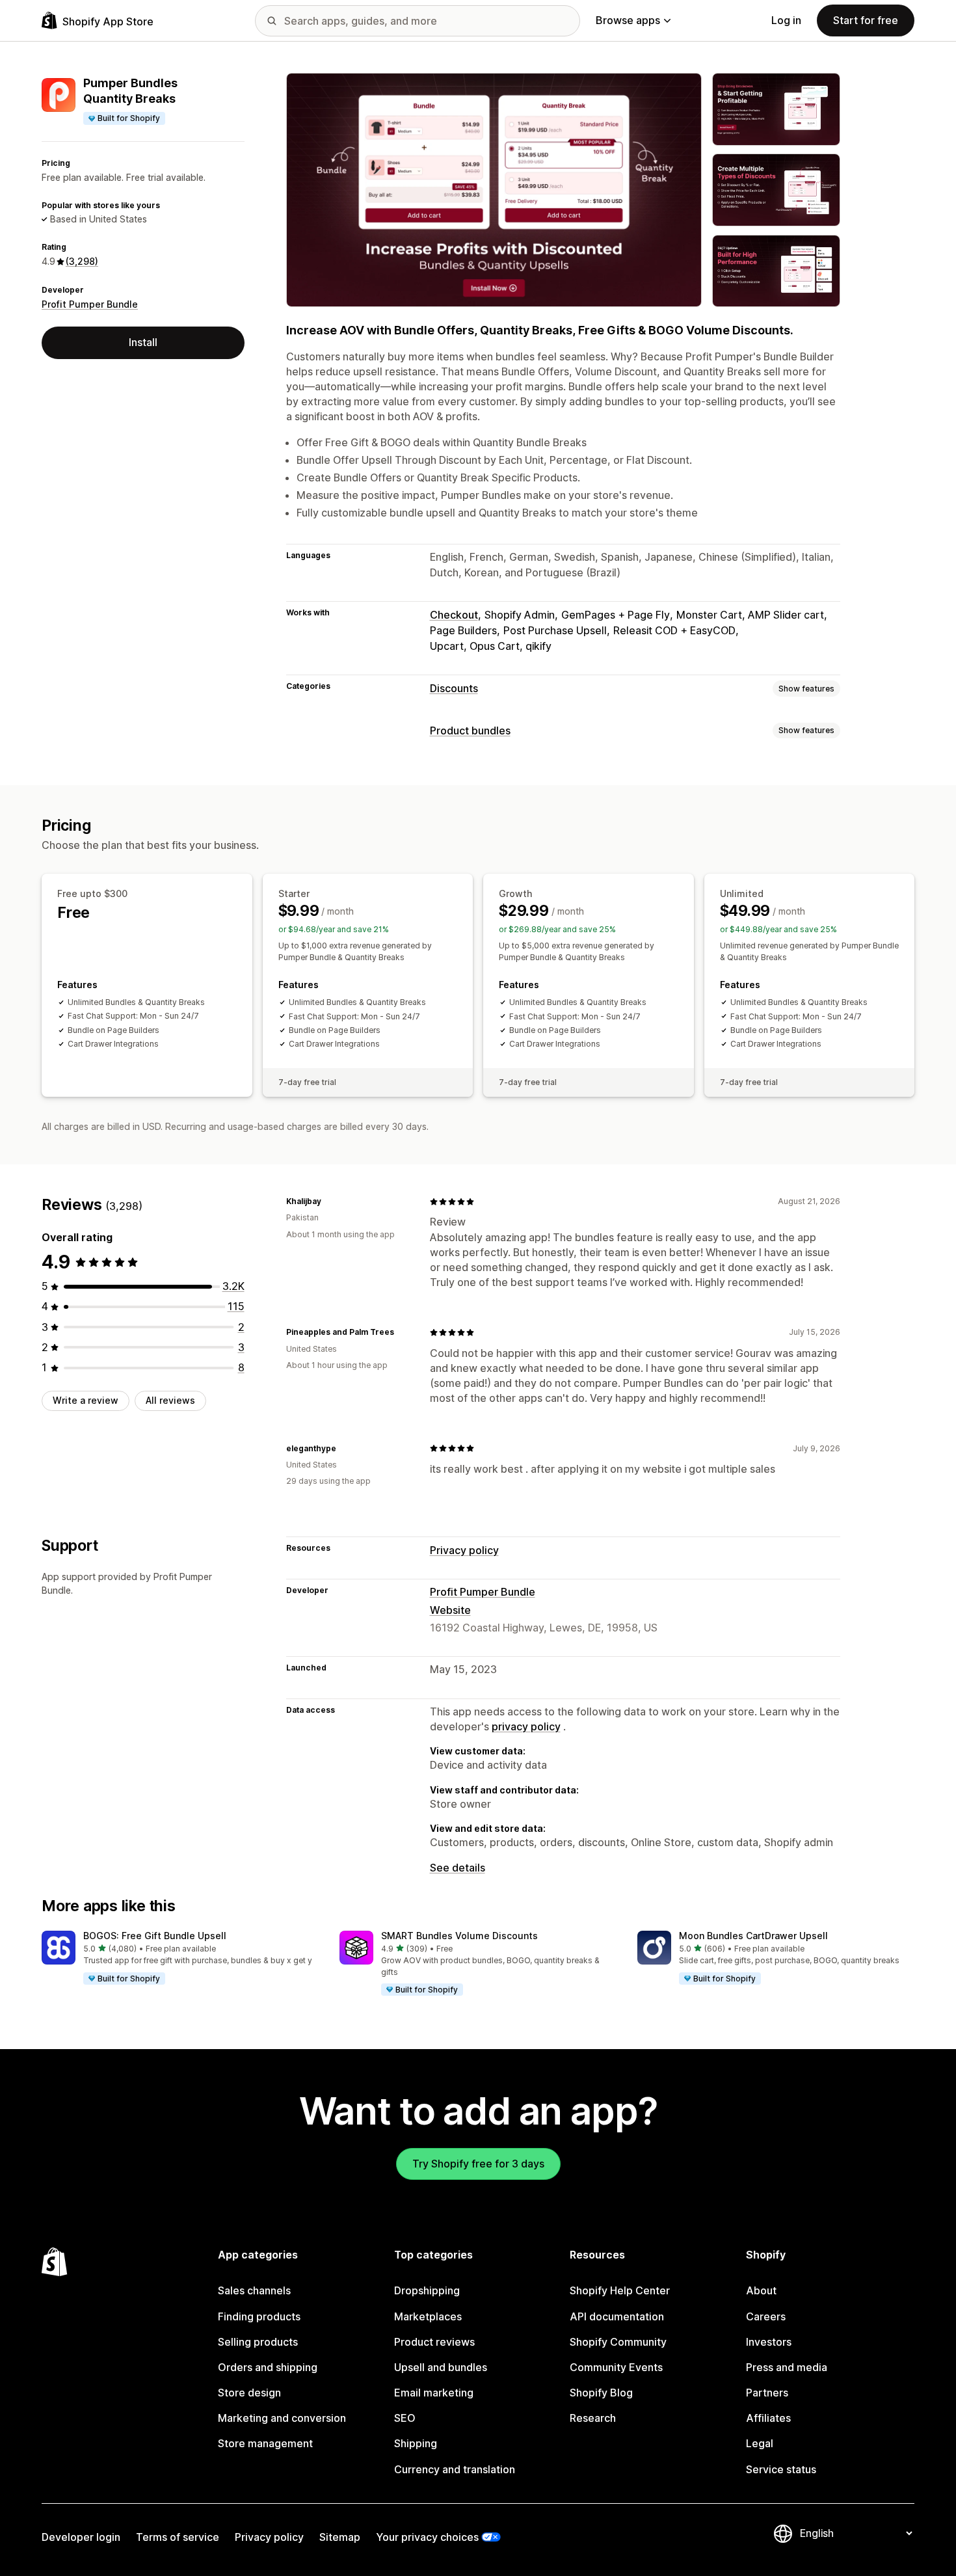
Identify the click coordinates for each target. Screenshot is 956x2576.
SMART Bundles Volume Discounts (459, 1936)
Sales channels (254, 2290)
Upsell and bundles (441, 2367)
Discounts (454, 688)
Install (143, 342)
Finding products (259, 2316)
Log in (786, 20)
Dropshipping (427, 2290)
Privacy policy (464, 1550)
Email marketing (434, 2393)
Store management (265, 2443)
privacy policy (526, 1726)
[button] (180, 1958)
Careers (766, 2316)
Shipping (416, 2443)
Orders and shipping (268, 2367)
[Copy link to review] (329, 1201)
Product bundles (470, 731)
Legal (760, 2443)
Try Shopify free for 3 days (478, 2164)
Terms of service (178, 2537)
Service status (781, 2469)
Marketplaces (428, 2316)
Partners (767, 2393)
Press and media (787, 2367)
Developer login (81, 2537)
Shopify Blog (601, 2393)
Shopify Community (618, 2342)
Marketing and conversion (282, 2418)
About (761, 2290)
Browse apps (628, 20)
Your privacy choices (427, 2537)
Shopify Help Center (620, 2290)
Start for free (866, 20)
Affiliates (768, 2418)
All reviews (170, 1400)
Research (593, 2418)
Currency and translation (455, 2469)
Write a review (86, 1400)
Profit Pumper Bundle (90, 304)
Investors (769, 2342)
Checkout (454, 615)
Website (450, 1610)
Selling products (258, 2342)
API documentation (617, 2316)
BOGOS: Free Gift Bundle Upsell (155, 1936)
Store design (249, 2393)
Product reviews (434, 2342)
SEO (405, 2418)
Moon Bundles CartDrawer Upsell (753, 1936)
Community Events (616, 2367)
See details (458, 1868)
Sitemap (340, 2537)
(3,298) (82, 261)
